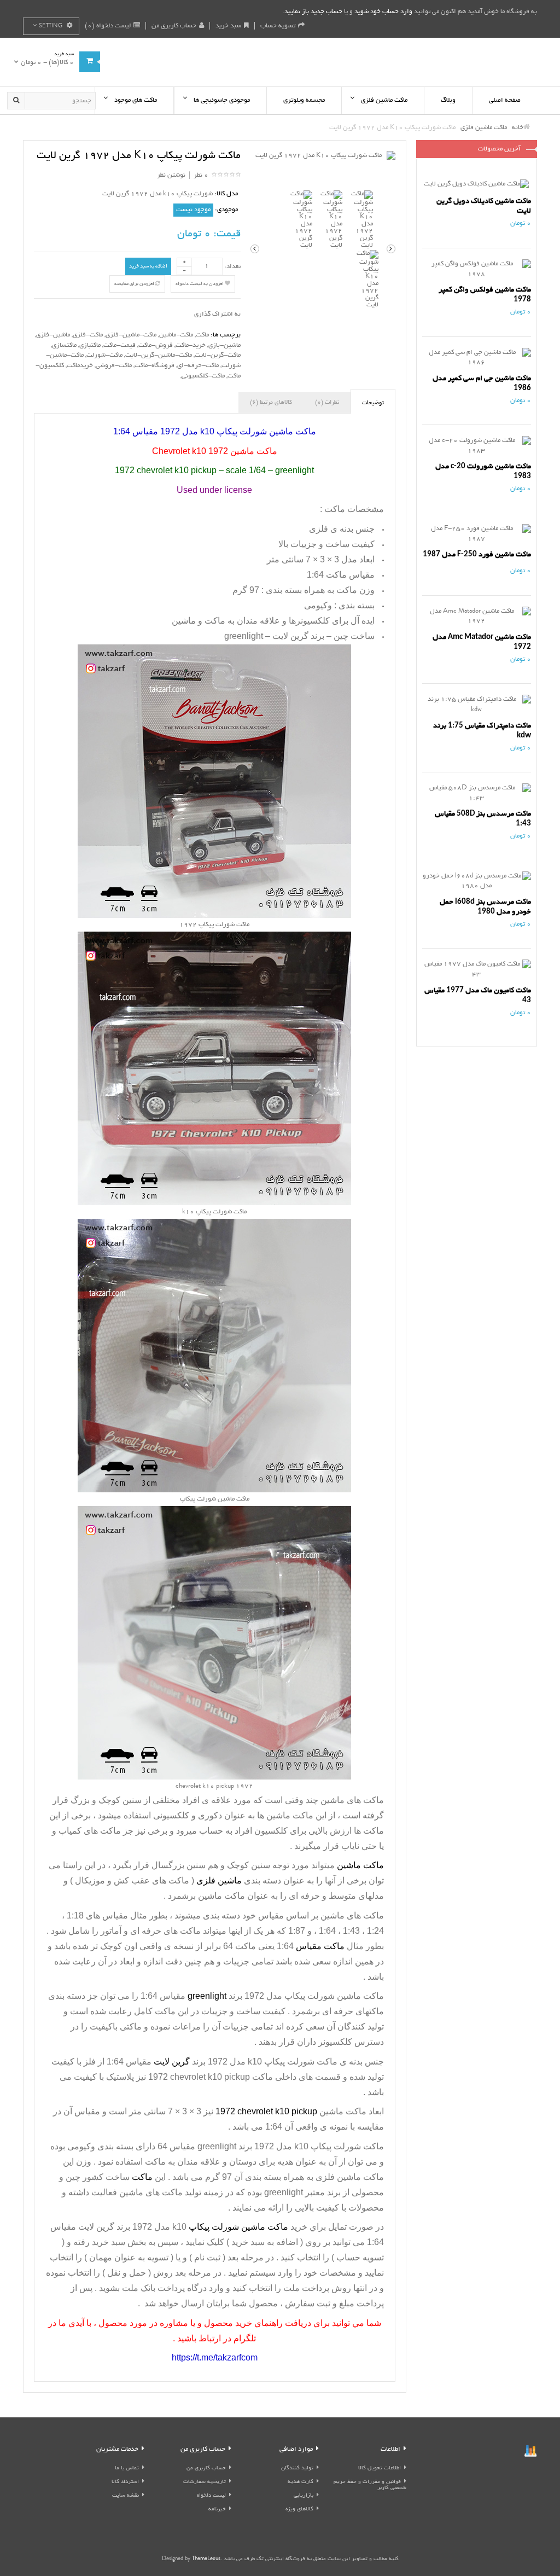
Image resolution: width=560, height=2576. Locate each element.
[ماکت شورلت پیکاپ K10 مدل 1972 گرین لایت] (323, 156)
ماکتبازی (90, 345)
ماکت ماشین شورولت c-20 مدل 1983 (483, 471)
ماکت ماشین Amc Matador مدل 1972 (482, 642)
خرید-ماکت (191, 345)
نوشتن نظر (171, 175)
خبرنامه (217, 2510)
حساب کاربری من (174, 26)
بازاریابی (304, 2496)
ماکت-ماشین (176, 335)
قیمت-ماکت (119, 345)
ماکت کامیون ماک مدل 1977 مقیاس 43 (478, 995)
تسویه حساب (278, 26)
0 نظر (201, 175)
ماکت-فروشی (114, 366)
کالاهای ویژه (299, 2510)
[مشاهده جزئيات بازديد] (530, 2452)
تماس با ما (127, 2469)
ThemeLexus (206, 2559)
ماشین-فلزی (53, 335)
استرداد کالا (125, 2482)
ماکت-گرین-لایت (218, 355)
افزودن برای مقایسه (135, 284)
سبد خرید (228, 26)
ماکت (202, 335)
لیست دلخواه (211, 2496)
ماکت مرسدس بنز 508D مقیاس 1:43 (483, 819)
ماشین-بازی (224, 345)
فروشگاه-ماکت (154, 366)
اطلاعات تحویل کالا (380, 2469)
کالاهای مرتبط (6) (271, 403)
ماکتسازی (64, 345)
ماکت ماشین (290, 1815)
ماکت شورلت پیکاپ (347, 2146)
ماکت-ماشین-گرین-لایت (159, 355)
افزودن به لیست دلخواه (200, 284)
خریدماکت (80, 366)
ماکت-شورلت (104, 355)
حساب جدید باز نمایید (313, 12)
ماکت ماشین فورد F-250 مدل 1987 (477, 554)
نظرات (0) (327, 403)
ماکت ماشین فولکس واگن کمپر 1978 (485, 295)
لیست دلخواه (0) (108, 26)
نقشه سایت (126, 2496)
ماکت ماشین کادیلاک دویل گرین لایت (484, 206)
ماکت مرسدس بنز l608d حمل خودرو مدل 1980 (485, 907)
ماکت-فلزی (88, 335)
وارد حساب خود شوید (383, 12)
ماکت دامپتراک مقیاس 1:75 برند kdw (482, 731)
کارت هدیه (301, 2482)
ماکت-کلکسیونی (203, 376)
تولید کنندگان (297, 2469)
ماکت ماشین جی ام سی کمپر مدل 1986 (482, 383)
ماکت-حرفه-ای (198, 366)
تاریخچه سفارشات (205, 2482)
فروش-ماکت (156, 345)
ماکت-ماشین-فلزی (131, 335)
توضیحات (373, 403)
